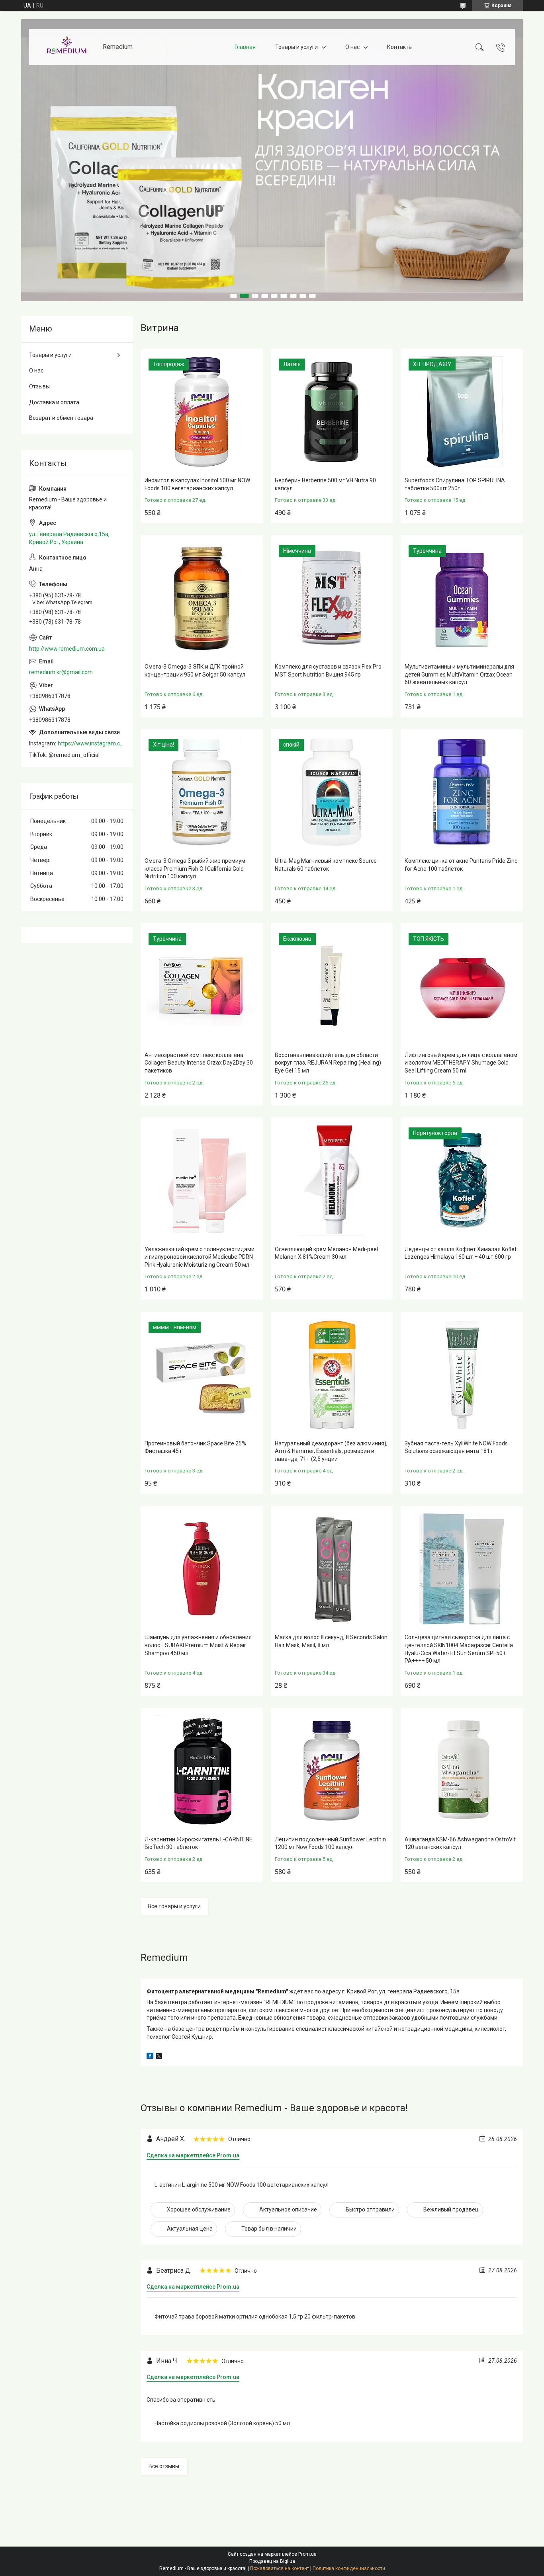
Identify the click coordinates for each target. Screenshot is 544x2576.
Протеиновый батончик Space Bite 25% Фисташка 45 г (195, 1447)
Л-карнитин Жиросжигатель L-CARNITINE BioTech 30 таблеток (199, 1843)
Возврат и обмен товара (61, 418)
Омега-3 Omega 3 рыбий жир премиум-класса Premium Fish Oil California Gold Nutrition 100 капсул (196, 869)
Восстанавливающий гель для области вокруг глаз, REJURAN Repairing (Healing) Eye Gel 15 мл (328, 1063)
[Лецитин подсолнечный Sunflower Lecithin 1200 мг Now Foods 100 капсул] (332, 1771)
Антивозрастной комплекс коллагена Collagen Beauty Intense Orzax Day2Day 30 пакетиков (199, 1063)
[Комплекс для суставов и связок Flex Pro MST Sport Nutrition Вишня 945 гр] (332, 598)
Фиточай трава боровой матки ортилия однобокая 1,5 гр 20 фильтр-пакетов (255, 2317)
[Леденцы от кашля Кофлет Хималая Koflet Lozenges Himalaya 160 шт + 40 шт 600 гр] (462, 1181)
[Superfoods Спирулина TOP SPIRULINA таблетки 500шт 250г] (462, 412)
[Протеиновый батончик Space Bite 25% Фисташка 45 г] (202, 1375)
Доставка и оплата (54, 402)
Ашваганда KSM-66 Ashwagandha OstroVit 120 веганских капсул (460, 1843)
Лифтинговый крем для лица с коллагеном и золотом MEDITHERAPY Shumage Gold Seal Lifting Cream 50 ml (461, 1063)
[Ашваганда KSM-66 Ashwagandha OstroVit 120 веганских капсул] (462, 1771)
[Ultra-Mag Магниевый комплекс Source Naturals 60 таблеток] (332, 792)
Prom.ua (307, 2554)
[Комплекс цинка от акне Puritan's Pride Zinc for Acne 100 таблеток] (462, 792)
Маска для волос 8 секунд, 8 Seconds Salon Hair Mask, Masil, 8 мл (331, 1641)
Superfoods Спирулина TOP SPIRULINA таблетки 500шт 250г (455, 484)
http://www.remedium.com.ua (67, 649)
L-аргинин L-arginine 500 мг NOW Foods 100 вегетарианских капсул (242, 2185)
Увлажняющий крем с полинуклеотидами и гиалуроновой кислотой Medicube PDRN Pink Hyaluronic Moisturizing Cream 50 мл (200, 1257)
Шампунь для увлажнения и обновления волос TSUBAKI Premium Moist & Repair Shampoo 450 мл (198, 1645)
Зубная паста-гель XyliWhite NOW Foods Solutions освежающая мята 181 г (456, 1447)
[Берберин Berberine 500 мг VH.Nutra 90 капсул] (332, 412)
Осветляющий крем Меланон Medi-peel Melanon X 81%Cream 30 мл (326, 1253)
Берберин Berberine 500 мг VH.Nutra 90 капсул (325, 484)
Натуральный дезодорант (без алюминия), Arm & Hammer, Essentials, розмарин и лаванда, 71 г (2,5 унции (331, 1451)
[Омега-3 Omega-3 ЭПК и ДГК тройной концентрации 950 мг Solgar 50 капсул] (202, 598)
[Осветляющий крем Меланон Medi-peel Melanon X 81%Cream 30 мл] (332, 1181)
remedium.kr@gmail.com (61, 672)
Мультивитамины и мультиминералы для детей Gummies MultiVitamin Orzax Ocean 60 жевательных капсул (459, 674)
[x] (159, 2057)
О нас (352, 47)
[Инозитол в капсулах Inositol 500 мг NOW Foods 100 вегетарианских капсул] (202, 412)
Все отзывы (164, 2466)
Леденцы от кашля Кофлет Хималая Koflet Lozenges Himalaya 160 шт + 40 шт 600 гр (461, 1253)
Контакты (400, 47)
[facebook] (150, 2057)
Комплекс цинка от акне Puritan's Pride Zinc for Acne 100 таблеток (461, 865)
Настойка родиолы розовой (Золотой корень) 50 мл (222, 2423)
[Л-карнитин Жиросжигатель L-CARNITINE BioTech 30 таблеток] (202, 1771)
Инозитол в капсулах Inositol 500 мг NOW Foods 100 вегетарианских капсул (197, 484)
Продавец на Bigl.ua (272, 2561)
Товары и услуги (296, 47)
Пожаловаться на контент (280, 2568)
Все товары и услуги (174, 1906)
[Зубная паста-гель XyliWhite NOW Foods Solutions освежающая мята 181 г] (462, 1375)
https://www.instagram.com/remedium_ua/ (91, 743)
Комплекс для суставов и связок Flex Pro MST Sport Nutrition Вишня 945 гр (328, 671)
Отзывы (39, 386)
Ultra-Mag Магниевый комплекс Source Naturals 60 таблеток (326, 865)
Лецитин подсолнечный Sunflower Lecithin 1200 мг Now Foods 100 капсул (330, 1843)
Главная (245, 47)
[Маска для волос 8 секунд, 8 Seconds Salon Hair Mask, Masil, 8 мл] (332, 1569)
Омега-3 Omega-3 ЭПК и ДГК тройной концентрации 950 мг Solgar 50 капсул (195, 671)
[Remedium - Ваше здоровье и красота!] (67, 47)
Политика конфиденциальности (349, 2568)
